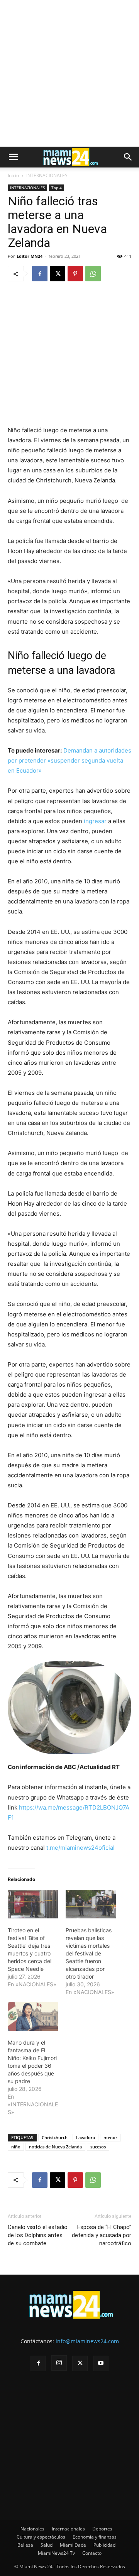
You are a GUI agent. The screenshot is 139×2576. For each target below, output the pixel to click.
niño (16, 2147)
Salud (47, 2545)
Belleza (25, 2545)
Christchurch (55, 2137)
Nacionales (32, 2529)
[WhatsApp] (93, 274)
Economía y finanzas (95, 2537)
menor (110, 2137)
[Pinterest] (75, 274)
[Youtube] (101, 2363)
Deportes (102, 2529)
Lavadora (86, 2137)
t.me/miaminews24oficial (81, 1848)
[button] (13, 157)
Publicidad (104, 2545)
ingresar (95, 821)
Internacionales (68, 2529)
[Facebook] (40, 274)
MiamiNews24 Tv (56, 2553)
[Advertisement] (69, 73)
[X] (58, 274)
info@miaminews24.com (87, 2341)
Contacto (92, 2553)
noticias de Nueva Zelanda (55, 2147)
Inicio (13, 175)
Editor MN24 (30, 256)
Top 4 (57, 188)
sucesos (98, 2147)
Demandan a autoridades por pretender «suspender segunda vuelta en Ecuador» (69, 760)
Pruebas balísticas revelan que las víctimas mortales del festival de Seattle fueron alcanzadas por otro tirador (89, 1953)
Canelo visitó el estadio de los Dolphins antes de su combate (38, 2235)
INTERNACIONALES (47, 175)
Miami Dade (73, 2545)
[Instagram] (59, 2363)
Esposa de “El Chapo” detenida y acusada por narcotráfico (102, 2235)
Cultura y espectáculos (41, 2537)
